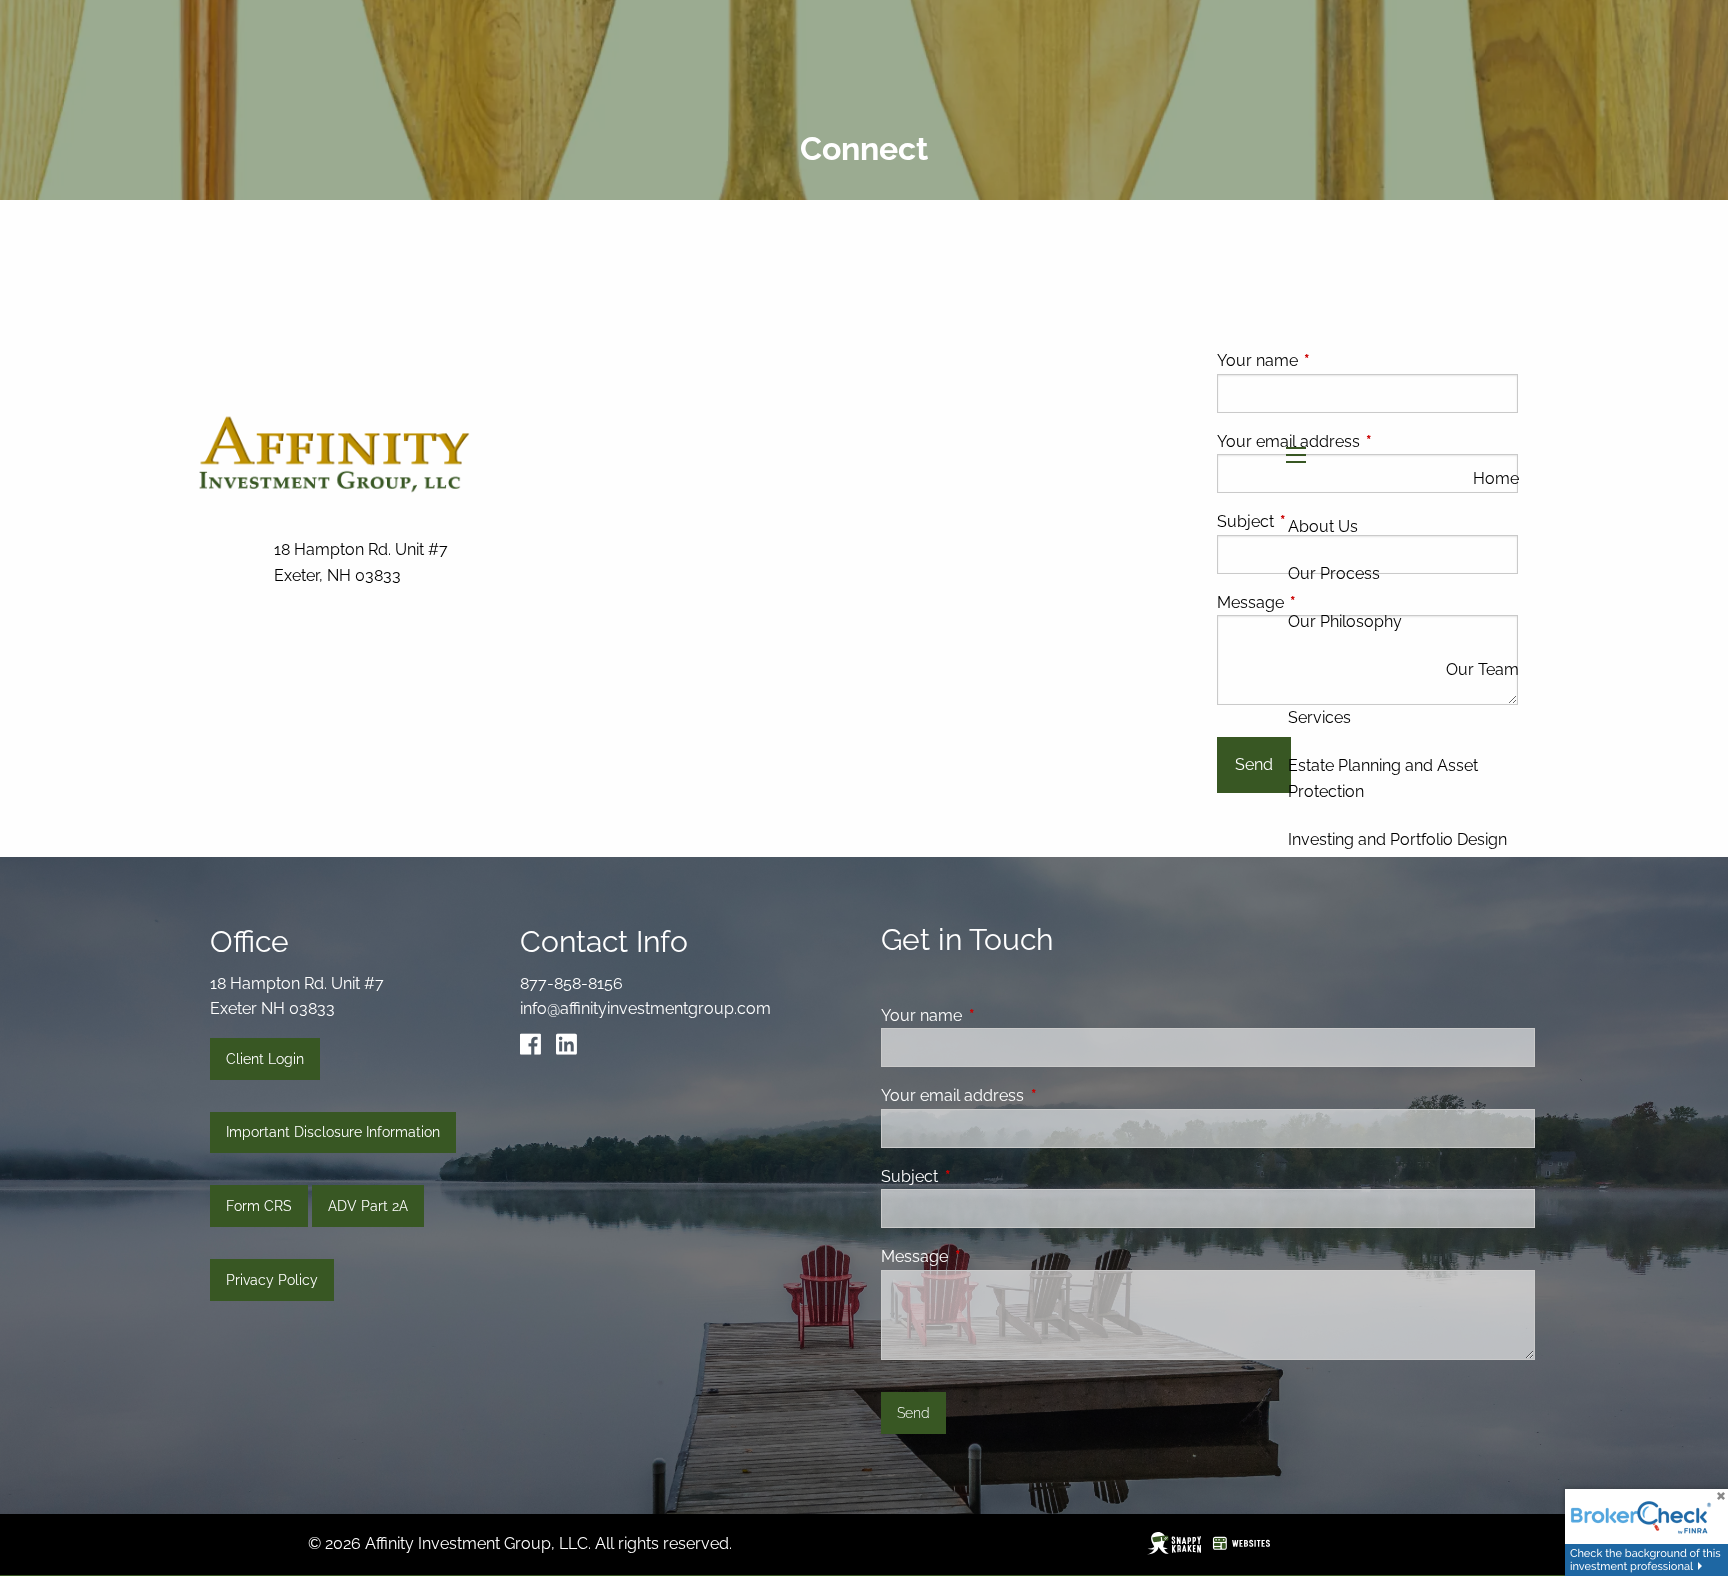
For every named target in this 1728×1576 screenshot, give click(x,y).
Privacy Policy (272, 1280)
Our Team (1482, 669)
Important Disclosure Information (333, 1132)
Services (1319, 717)
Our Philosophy (1345, 621)
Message (991, 1256)
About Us (1323, 526)
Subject (986, 1176)
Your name (998, 1015)
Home (1496, 478)
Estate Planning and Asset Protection (1383, 778)
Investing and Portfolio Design (1397, 839)
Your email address (1029, 1095)
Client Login (265, 1059)
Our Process (1334, 573)
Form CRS (259, 1206)
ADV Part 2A (368, 1206)
